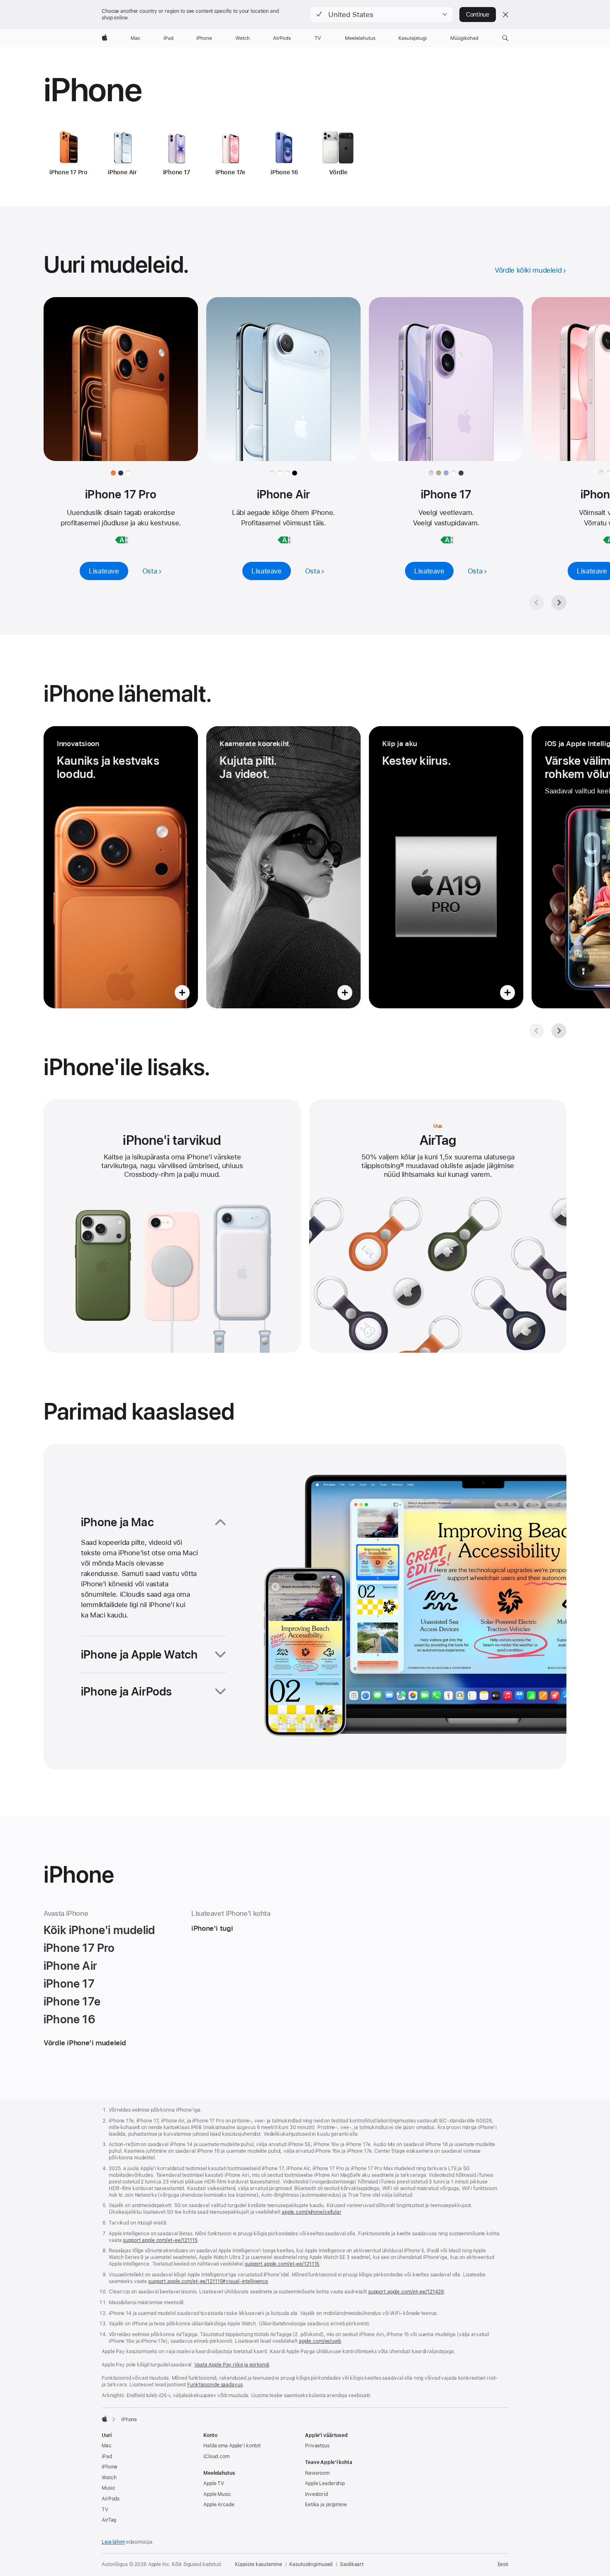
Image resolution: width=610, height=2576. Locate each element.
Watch (109, 2478)
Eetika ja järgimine (326, 2505)
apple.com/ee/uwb (320, 2341)
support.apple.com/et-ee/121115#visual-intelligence (208, 2281)
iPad (107, 2456)
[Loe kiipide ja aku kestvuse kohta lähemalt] (446, 867)
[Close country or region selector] (505, 15)
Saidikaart (352, 2564)
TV (105, 2510)
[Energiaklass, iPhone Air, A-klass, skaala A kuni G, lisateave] (284, 540)
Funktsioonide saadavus (215, 2385)
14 (402, 1166)
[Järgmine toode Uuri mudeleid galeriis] (559, 603)
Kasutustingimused (311, 2564)
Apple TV (214, 2483)
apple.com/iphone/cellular (311, 2212)
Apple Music (217, 2494)
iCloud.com (216, 2456)
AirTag (109, 2520)
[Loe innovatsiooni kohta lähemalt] (121, 867)
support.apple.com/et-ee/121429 (406, 2292)
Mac (107, 2446)
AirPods (111, 2499)
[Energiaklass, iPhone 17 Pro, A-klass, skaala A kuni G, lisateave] (122, 540)
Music (108, 2488)
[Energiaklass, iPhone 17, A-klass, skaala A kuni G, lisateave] (447, 540)
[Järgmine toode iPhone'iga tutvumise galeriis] (559, 1031)
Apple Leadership (325, 2483)
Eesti (503, 2564)
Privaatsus (317, 2446)
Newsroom (317, 2473)
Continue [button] (478, 15)
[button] (382, 15)
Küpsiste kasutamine (259, 2564)
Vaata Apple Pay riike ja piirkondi (232, 2365)
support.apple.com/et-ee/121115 (160, 2240)
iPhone (110, 2467)
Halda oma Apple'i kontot (232, 2446)
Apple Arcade (219, 2505)
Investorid (316, 2494)
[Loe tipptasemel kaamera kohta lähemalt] (283, 867)
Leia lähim (113, 2542)
